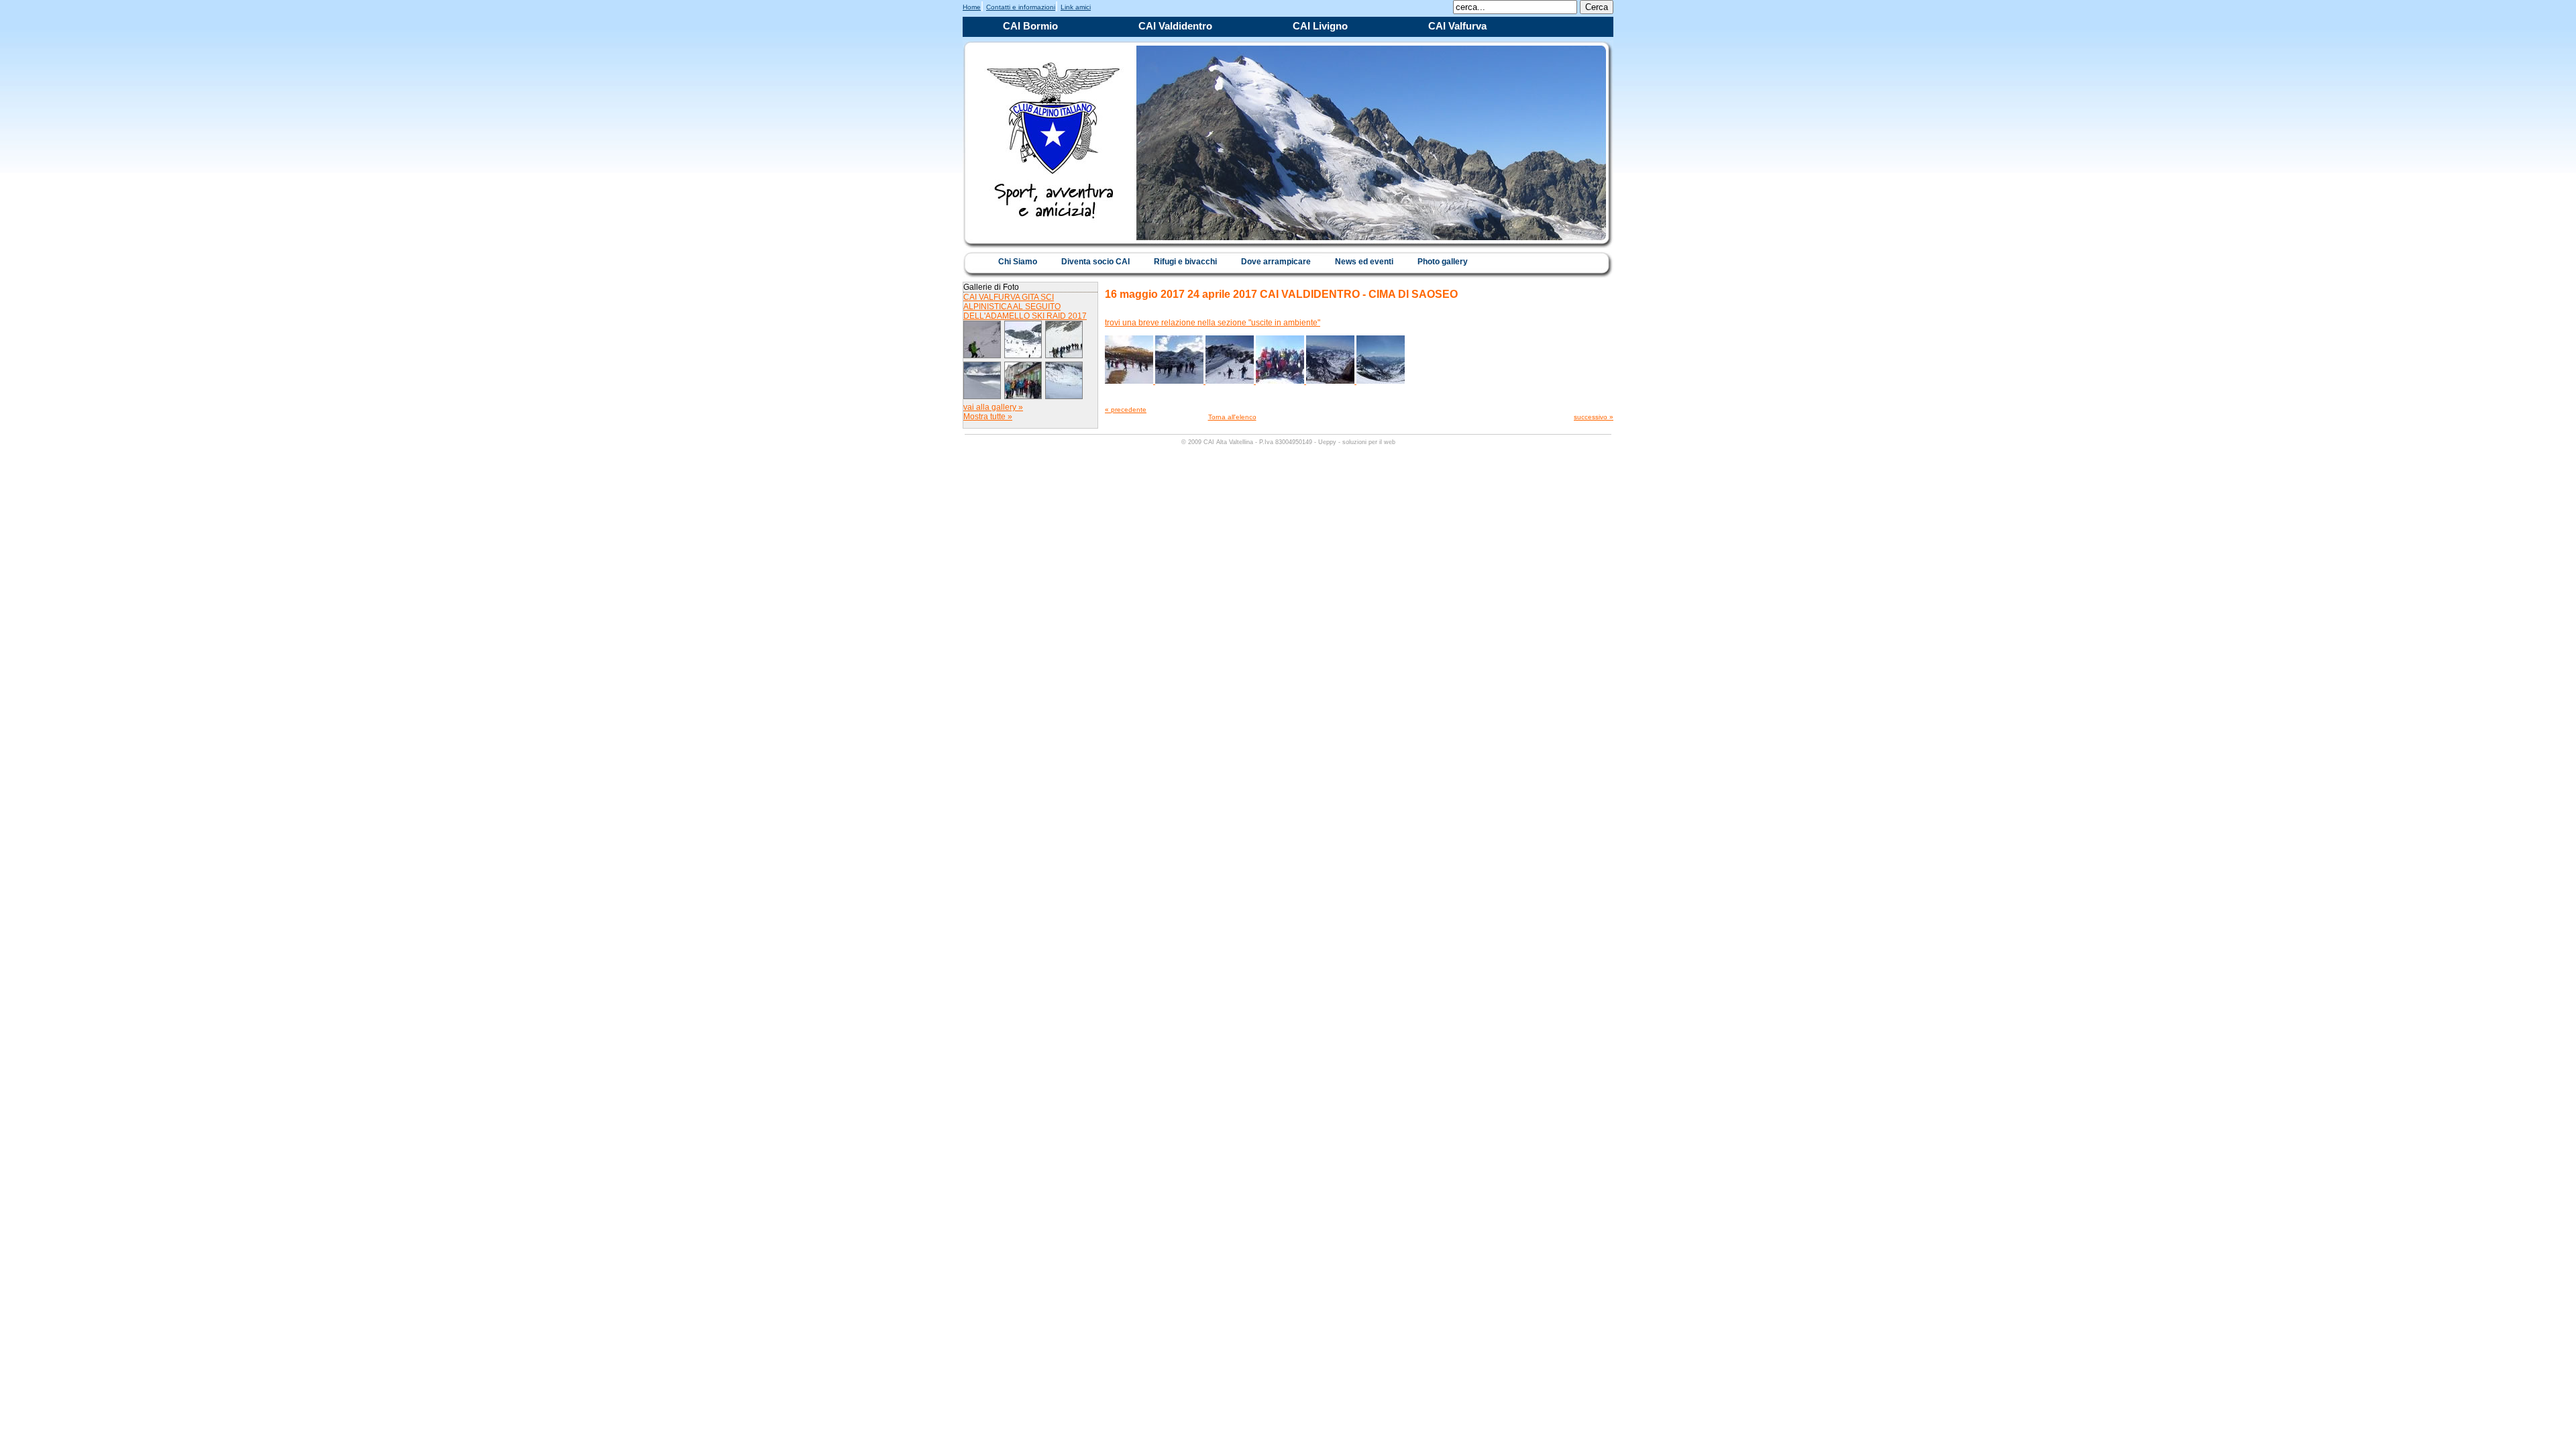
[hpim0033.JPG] (1331, 381)
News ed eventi (1364, 262)
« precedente (1126, 410)
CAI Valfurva (1457, 26)
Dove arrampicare (1276, 262)
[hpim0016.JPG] (1231, 381)
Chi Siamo (1018, 262)
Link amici (1076, 7)
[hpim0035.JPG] (1381, 381)
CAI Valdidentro (1175, 26)
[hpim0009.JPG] (1130, 381)
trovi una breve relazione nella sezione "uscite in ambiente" (1213, 323)
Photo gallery (1443, 262)
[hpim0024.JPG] (1281, 381)
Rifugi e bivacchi (1185, 262)
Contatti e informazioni (1021, 7)
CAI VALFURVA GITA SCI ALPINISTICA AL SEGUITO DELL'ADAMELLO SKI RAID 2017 (1025, 307)
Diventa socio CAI (1095, 262)
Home (972, 7)
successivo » (1594, 417)
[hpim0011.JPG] (1180, 381)
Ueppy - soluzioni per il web (1357, 442)
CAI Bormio (1030, 26)
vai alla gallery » (993, 407)
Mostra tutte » (988, 417)
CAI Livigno (1320, 26)
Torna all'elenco (1232, 417)
